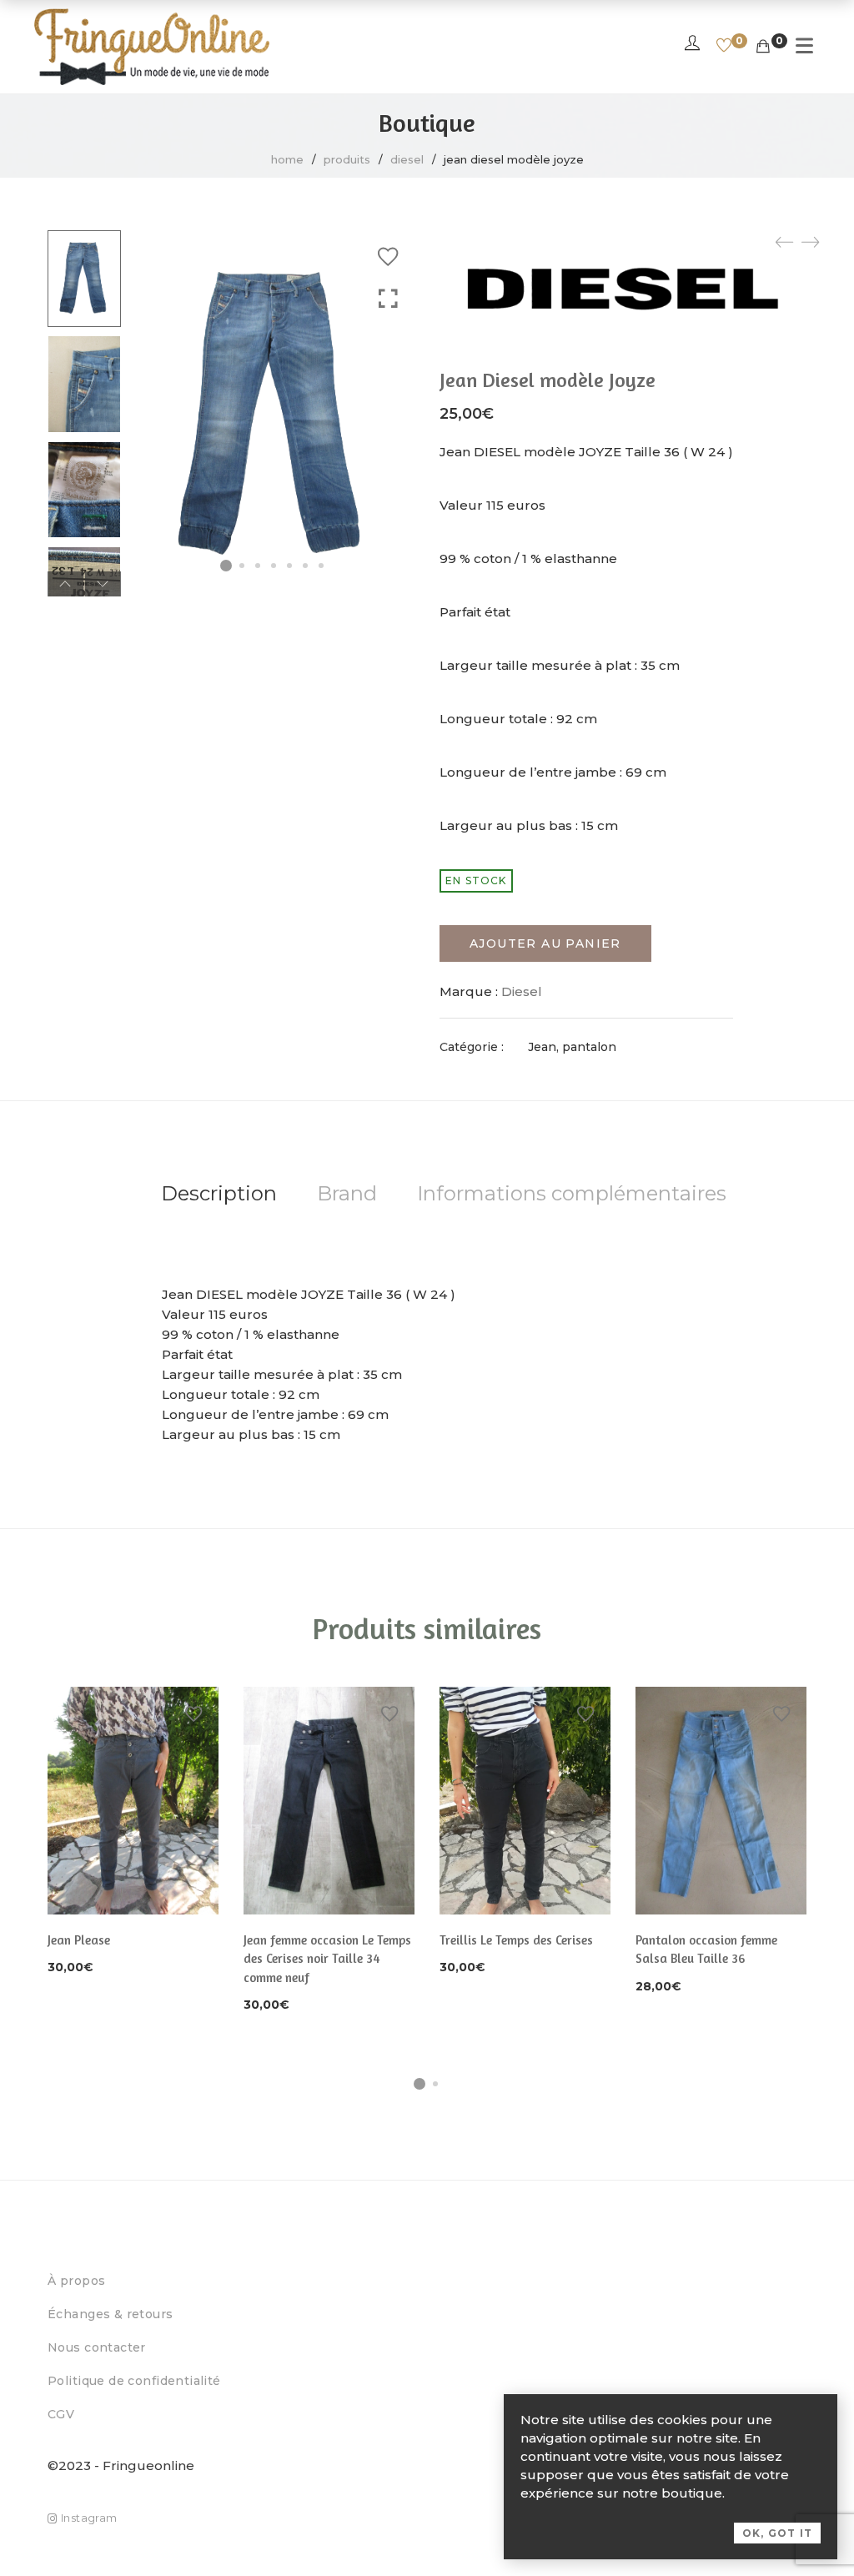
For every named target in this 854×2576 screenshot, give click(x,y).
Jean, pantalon (572, 1047)
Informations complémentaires (572, 1193)
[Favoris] (724, 47)
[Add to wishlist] (388, 257)
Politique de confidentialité (134, 2381)
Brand (347, 1193)
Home (287, 159)
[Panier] (763, 47)
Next (103, 584)
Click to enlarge (388, 299)
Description (219, 1193)
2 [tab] (435, 2084)
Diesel (407, 159)
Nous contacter (97, 2347)
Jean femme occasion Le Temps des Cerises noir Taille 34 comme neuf (327, 1959)
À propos (76, 2281)
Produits (347, 159)
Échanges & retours (111, 2314)
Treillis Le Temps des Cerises (516, 1940)
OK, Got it (777, 2533)
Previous (65, 584)
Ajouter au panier (545, 943)
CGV (61, 2414)
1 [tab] (419, 2084)
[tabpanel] (133, 1833)
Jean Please (79, 1940)
